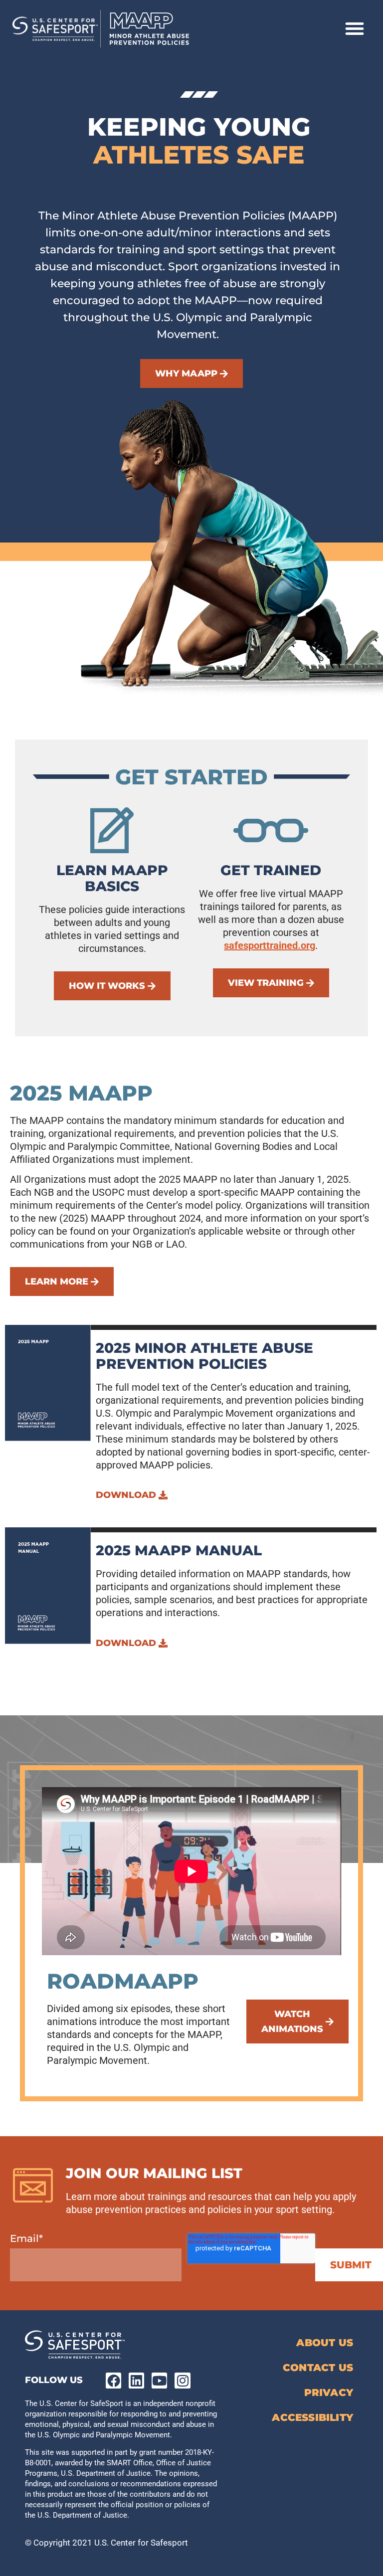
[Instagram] (182, 2380)
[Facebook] (113, 2380)
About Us (325, 2343)
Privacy (329, 2392)
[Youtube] (159, 2380)
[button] (355, 28)
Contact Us (318, 2368)
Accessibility (312, 2417)
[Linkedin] (136, 2380)
